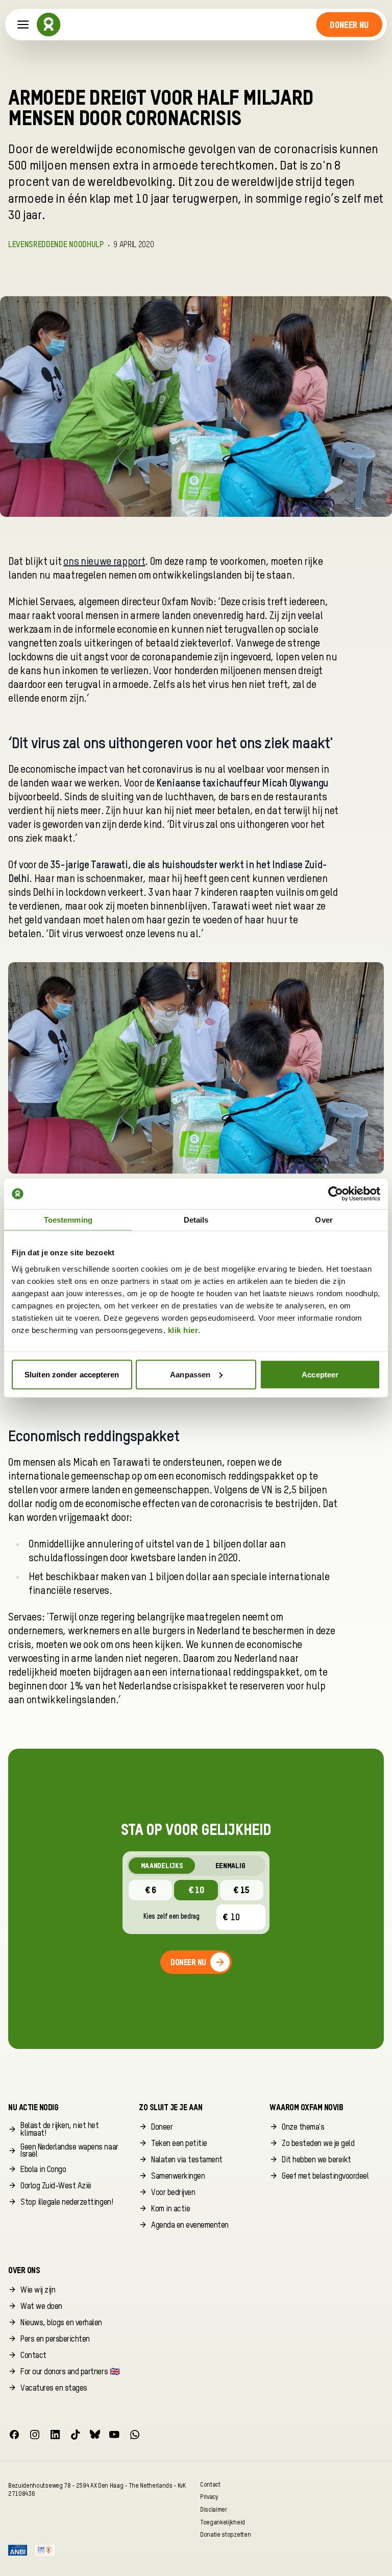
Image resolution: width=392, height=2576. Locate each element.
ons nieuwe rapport (104, 562)
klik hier (183, 1330)
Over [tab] (324, 1220)
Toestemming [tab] (68, 1220)
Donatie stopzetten (225, 2535)
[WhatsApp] (135, 2435)
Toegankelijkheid (223, 2522)
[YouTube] (114, 2435)
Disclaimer (214, 2509)
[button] (349, 25)
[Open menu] (23, 25)
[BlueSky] (95, 2435)
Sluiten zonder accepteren (72, 1374)
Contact (210, 2484)
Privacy (209, 2497)
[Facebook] (14, 2435)
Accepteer (320, 1374)
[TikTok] (76, 2435)
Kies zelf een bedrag (171, 1917)
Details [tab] (196, 1220)
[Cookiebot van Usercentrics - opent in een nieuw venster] (336, 1194)
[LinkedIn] (55, 2435)
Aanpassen (190, 1374)
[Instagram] (35, 2435)
